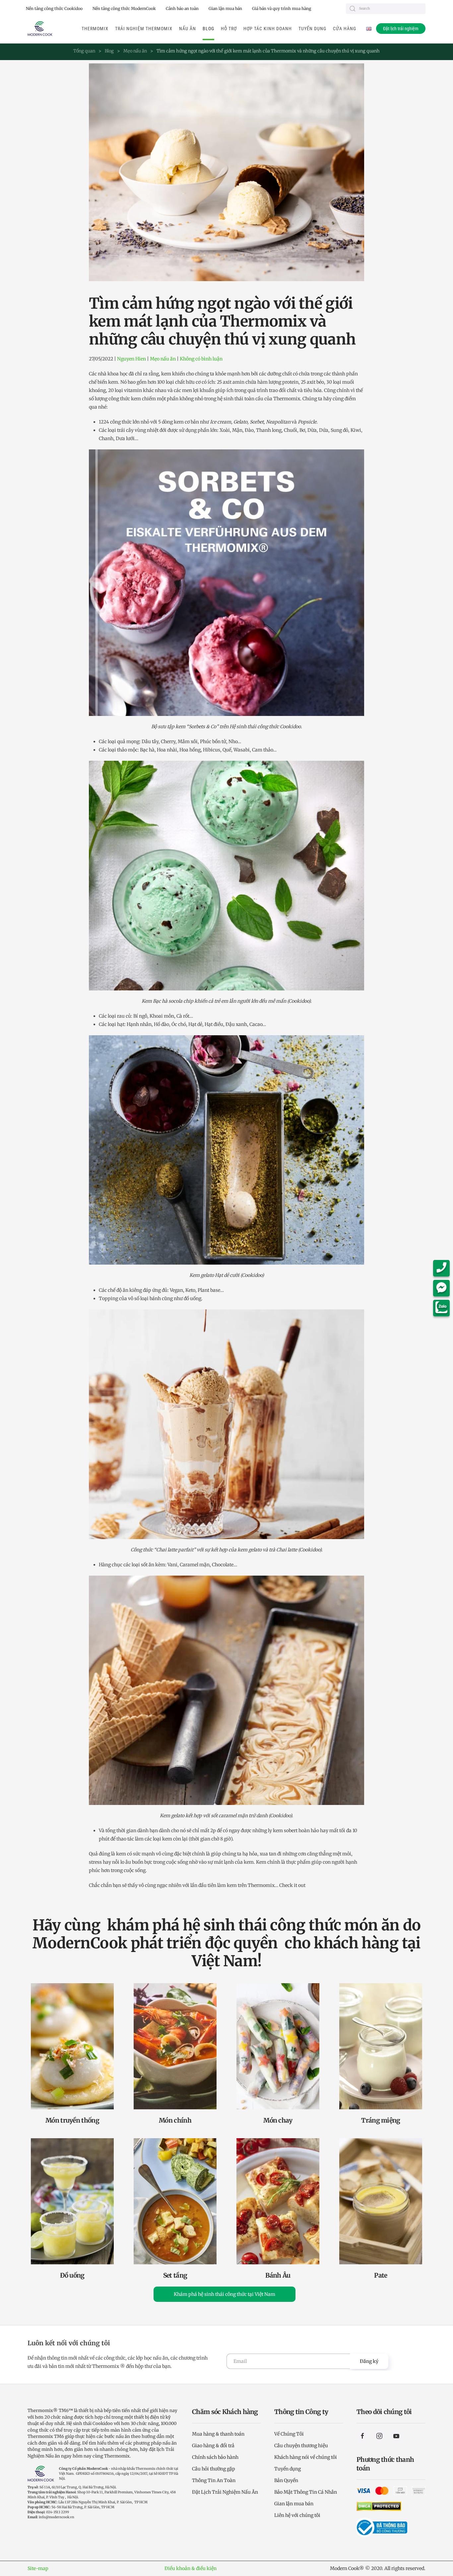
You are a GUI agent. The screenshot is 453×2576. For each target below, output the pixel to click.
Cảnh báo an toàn (182, 8)
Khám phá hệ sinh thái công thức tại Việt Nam (225, 2294)
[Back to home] (40, 29)
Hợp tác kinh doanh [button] (268, 29)
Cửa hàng (345, 29)
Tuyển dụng (312, 29)
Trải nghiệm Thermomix (144, 29)
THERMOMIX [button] (95, 29)
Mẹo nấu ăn (163, 359)
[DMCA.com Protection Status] (379, 2506)
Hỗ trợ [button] (229, 29)
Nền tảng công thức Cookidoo (54, 8)
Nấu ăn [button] (188, 29)
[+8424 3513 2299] (443, 1268)
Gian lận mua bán (225, 8)
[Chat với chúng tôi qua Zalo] (443, 1308)
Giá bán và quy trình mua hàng (282, 8)
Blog (208, 29)
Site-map (38, 2568)
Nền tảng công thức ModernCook (124, 8)
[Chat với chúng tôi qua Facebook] (443, 1288)
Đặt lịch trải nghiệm (401, 29)
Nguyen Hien (131, 359)
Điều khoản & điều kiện (191, 2568)
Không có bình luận (201, 359)
